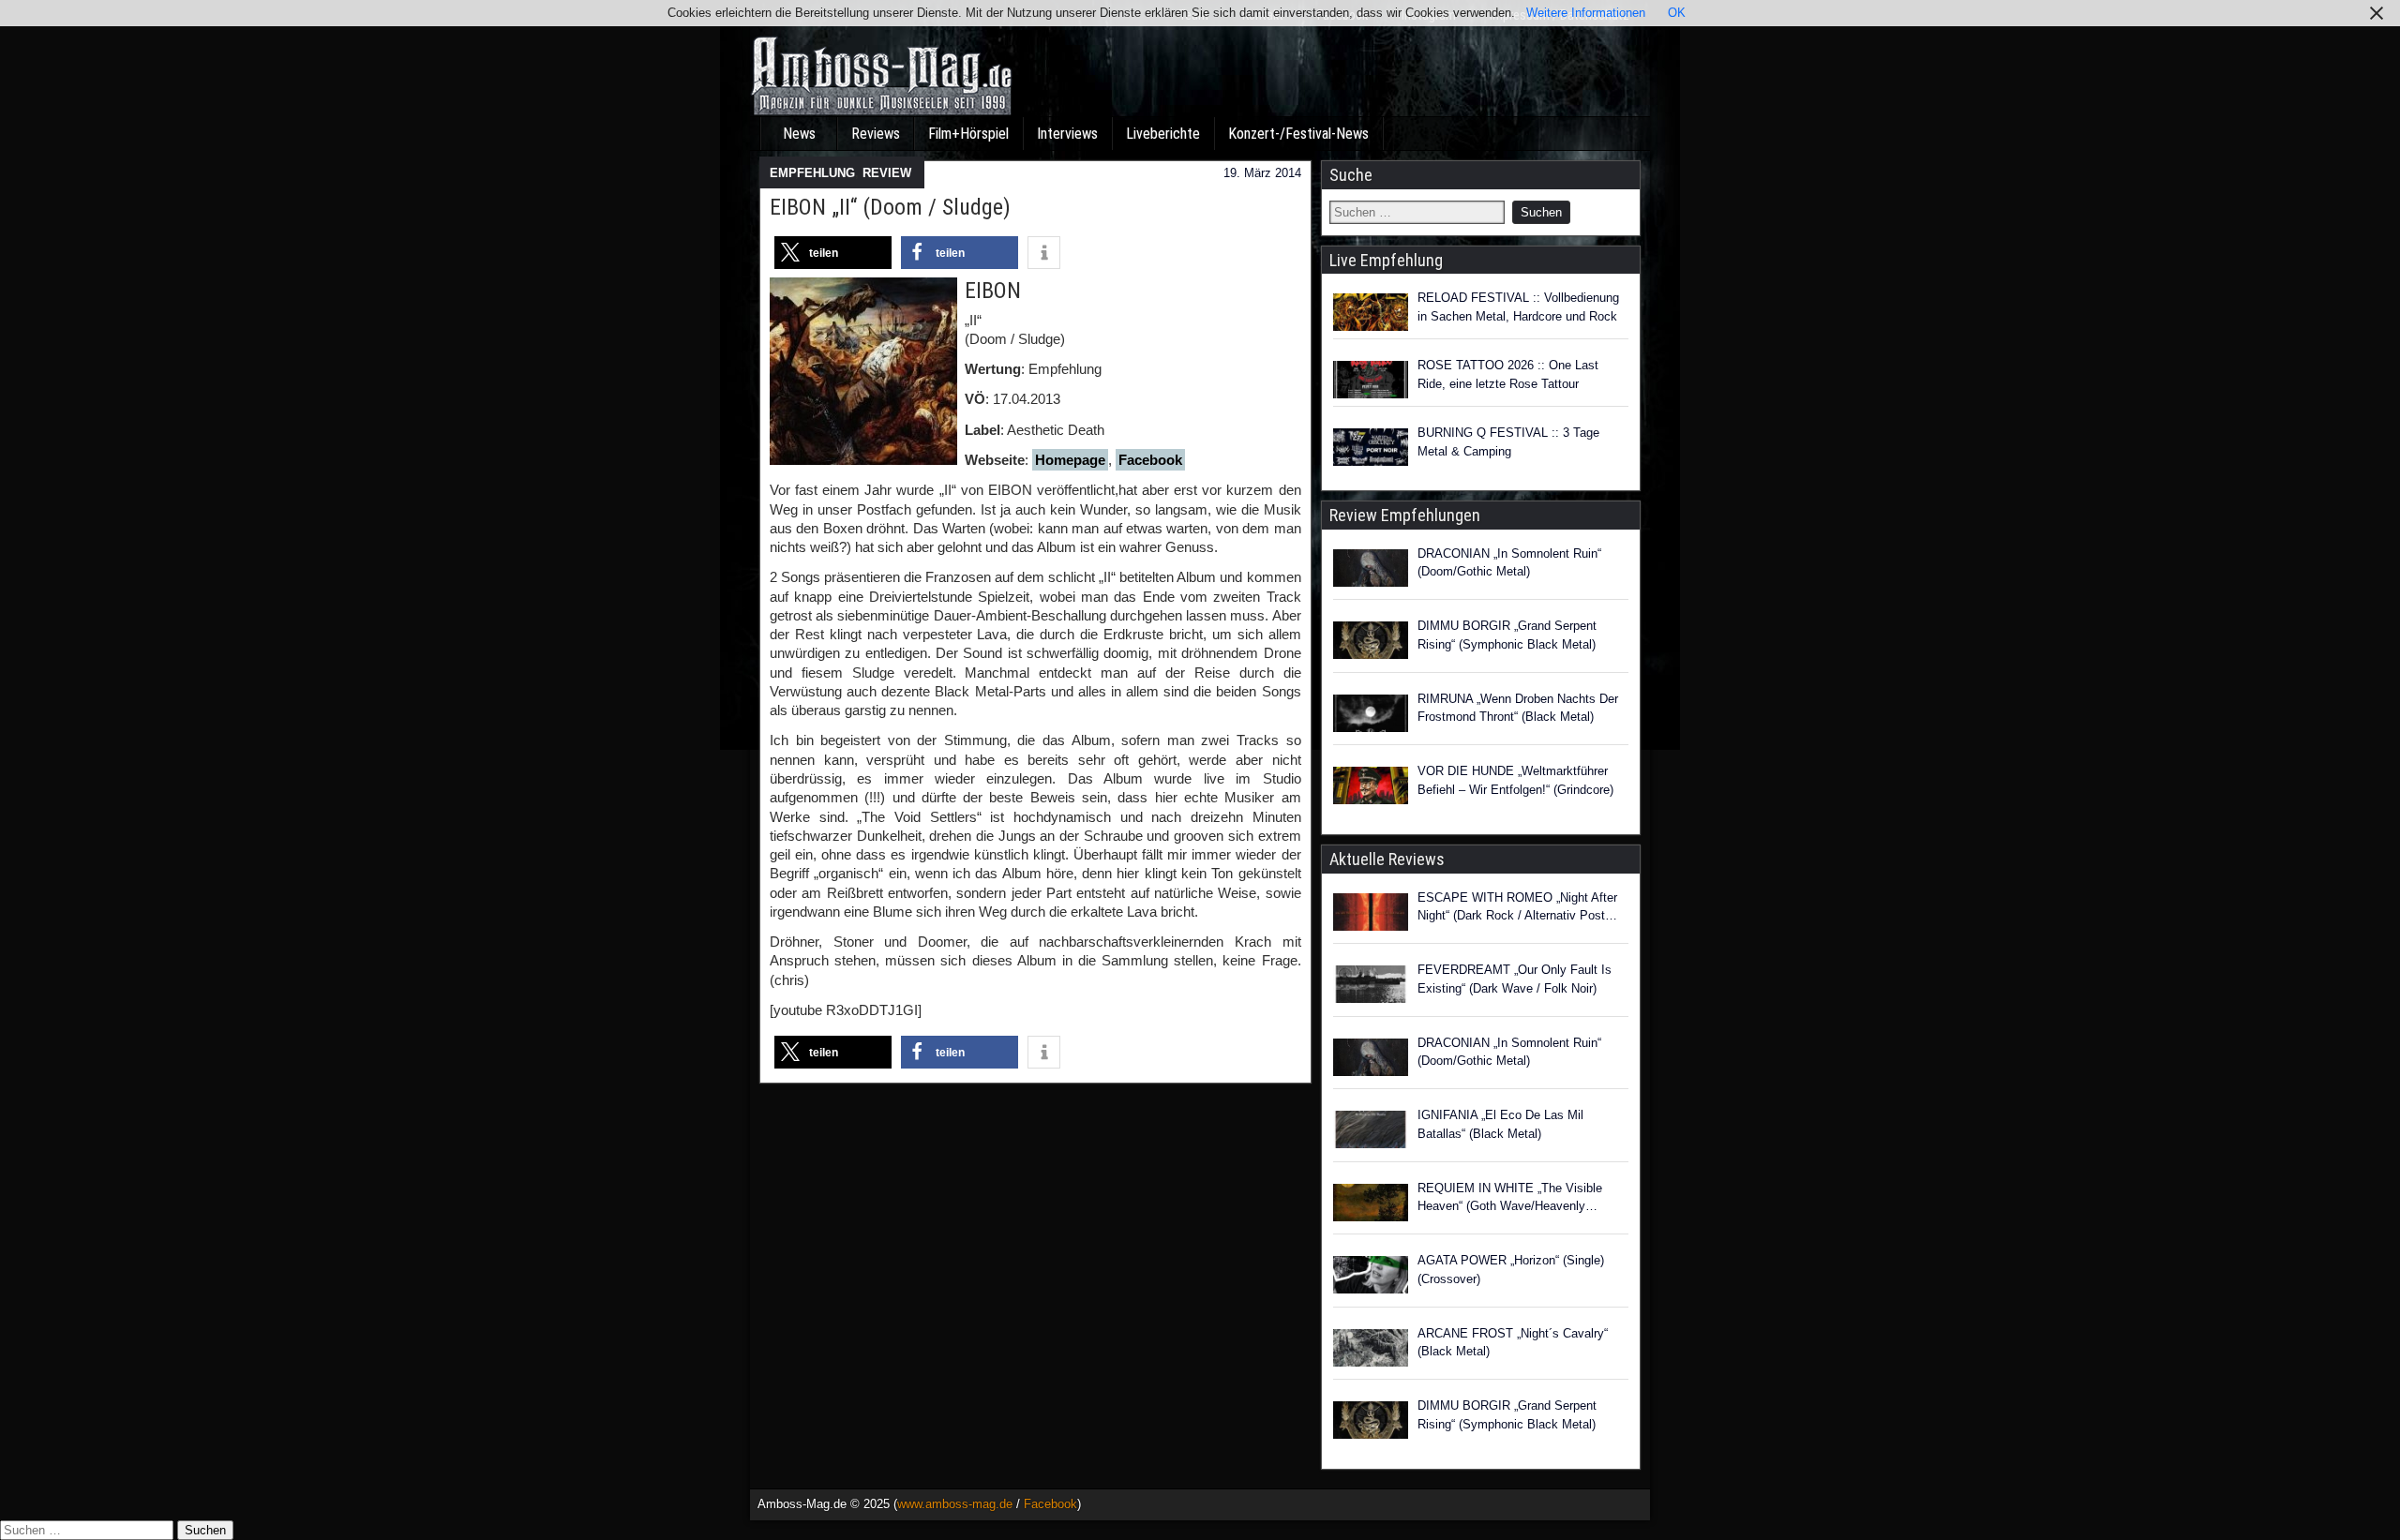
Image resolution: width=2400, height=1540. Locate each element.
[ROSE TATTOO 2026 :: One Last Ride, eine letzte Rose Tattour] (1371, 380)
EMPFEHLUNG (812, 173)
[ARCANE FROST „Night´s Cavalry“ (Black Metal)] (1371, 1351)
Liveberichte (1163, 134)
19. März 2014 (1262, 173)
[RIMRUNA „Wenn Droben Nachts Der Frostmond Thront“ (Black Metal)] (1371, 716)
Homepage (1070, 460)
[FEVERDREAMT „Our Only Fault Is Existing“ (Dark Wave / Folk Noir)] (1371, 987)
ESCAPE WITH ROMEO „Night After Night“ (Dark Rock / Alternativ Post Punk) (1517, 908)
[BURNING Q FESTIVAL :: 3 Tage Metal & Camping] (1371, 447)
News (799, 134)
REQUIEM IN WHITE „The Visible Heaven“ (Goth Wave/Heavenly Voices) (1510, 1198)
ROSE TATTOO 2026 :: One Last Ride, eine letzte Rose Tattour (1508, 374)
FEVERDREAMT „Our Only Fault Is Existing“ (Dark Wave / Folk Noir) (1515, 979)
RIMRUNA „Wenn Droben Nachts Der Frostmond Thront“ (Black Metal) (1518, 708)
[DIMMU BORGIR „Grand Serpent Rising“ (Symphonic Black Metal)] (1371, 643)
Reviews (876, 134)
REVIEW (887, 173)
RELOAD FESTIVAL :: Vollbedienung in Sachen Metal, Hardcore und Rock (1518, 307)
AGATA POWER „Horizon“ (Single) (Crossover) (1511, 1270)
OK (1677, 13)
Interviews (1067, 134)
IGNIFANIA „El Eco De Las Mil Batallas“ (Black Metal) (1500, 1124)
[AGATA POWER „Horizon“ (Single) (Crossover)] (1371, 1278)
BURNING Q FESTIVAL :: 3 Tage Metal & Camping (1508, 442)
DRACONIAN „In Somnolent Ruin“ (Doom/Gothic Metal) (1509, 563)
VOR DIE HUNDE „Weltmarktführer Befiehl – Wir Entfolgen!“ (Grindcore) (1515, 780)
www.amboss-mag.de (955, 1504)
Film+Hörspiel (968, 134)
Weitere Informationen (1586, 13)
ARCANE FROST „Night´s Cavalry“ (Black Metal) (1513, 1343)
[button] (833, 253)
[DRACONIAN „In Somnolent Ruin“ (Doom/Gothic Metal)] (1371, 571)
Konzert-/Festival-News (1298, 134)
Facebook (1150, 460)
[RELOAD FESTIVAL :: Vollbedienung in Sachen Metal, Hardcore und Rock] (1371, 312)
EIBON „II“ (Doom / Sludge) (890, 207)
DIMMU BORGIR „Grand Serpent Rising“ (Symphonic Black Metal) (1507, 635)
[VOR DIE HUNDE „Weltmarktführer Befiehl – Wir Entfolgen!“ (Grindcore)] (1371, 788)
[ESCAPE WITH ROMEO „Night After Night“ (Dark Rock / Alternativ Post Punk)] (1371, 915)
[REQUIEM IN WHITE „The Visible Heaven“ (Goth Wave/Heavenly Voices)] (1371, 1205)
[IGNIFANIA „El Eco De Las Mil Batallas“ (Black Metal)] (1371, 1132)
